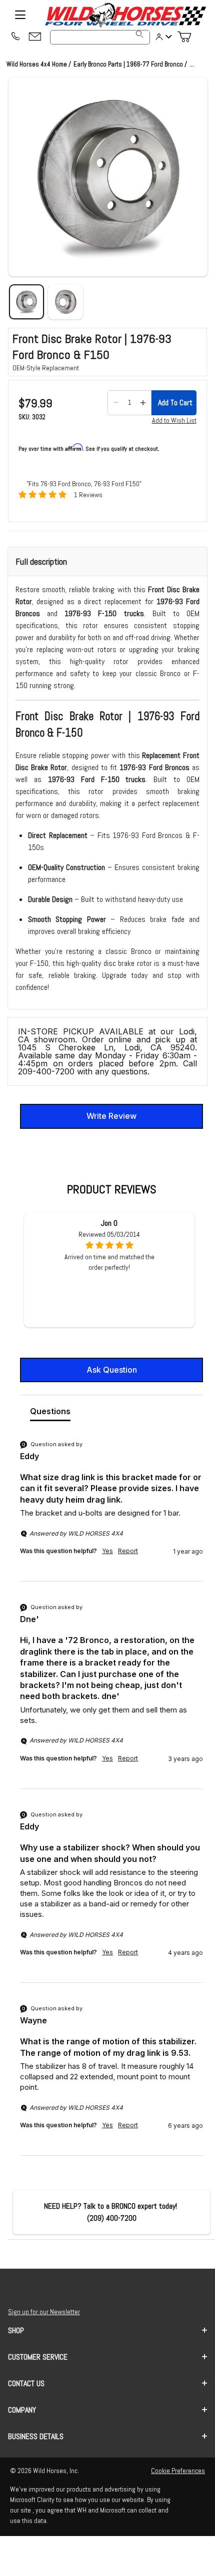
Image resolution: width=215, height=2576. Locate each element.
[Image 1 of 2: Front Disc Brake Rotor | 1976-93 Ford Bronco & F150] (26, 302)
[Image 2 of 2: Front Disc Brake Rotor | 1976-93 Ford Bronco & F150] (65, 302)
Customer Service (38, 2357)
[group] (111, 1510)
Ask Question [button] (112, 1370)
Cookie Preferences (178, 2471)
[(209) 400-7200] (15, 37)
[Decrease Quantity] (116, 403)
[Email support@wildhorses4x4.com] (35, 37)
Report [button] (128, 1551)
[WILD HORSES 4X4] (125, 15)
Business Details (36, 2436)
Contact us (26, 2383)
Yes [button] (107, 1551)
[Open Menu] (20, 15)
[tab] (50, 1413)
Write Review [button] (111, 1116)
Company (22, 2410)
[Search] (139, 34)
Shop (16, 2330)
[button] (108, 177)
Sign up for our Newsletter (44, 2312)
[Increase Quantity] (143, 403)
